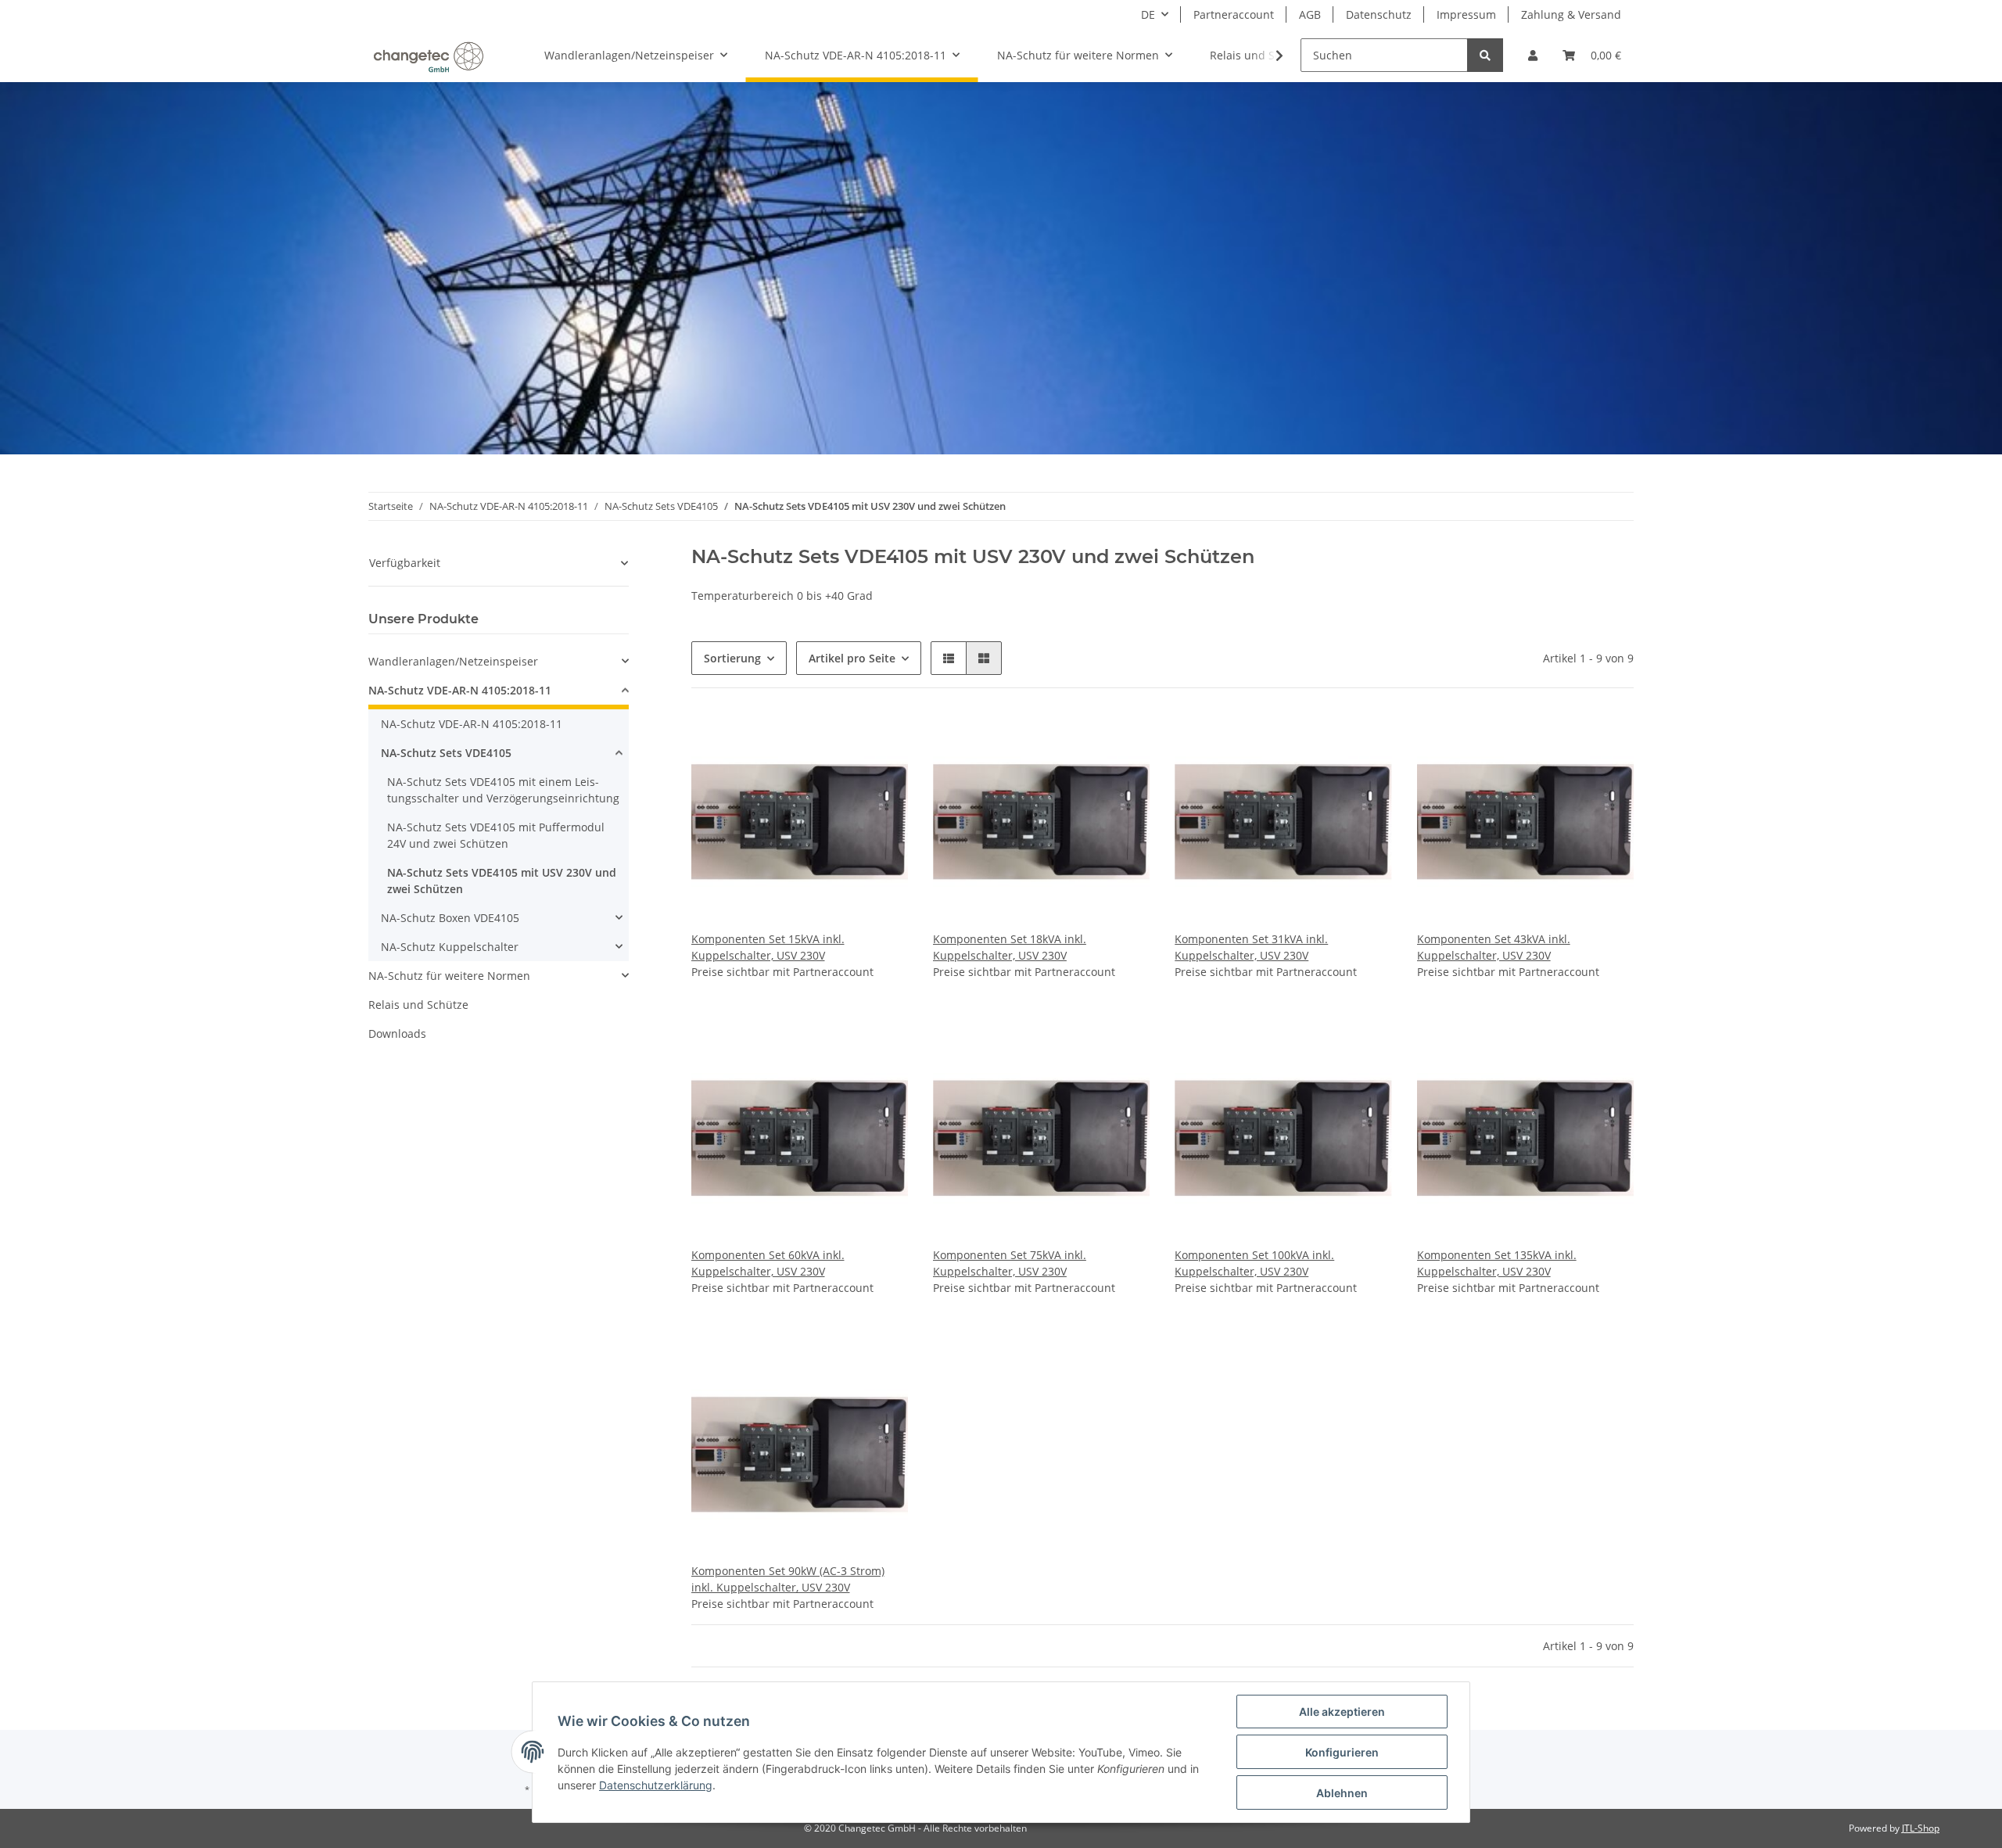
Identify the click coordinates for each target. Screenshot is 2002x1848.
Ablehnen (1342, 1793)
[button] (1533, 55)
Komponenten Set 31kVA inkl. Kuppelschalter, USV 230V (1251, 947)
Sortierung (732, 658)
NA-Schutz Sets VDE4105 (446, 753)
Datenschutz (1379, 14)
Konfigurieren (1342, 1752)
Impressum (1466, 14)
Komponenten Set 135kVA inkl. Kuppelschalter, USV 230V (1497, 1263)
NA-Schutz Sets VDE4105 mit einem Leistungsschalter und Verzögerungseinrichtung (503, 790)
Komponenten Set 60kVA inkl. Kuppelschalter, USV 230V (768, 1263)
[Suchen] (1485, 55)
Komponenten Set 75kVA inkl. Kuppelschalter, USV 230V (1010, 1263)
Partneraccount (1234, 14)
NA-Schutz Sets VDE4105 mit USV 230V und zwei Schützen (502, 881)
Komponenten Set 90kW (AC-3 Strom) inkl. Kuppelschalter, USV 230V (788, 1579)
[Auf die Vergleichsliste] (881, 740)
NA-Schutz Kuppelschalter (450, 947)
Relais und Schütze (418, 1005)
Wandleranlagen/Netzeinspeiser (453, 661)
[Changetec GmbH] (428, 56)
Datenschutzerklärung (656, 1785)
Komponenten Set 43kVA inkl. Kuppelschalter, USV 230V (1494, 947)
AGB (1310, 14)
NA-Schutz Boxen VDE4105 (450, 918)
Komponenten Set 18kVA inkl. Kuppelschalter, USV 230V (1010, 947)
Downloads (397, 1033)
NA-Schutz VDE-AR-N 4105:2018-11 (460, 690)
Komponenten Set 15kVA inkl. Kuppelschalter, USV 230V (768, 947)
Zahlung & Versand (1571, 14)
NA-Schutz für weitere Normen (449, 976)
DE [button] (1148, 14)
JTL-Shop (1921, 1828)
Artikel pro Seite (852, 658)
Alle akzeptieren (1342, 1712)
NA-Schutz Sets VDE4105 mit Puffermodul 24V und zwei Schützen (496, 835)
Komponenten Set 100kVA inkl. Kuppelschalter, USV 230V (1254, 1263)
